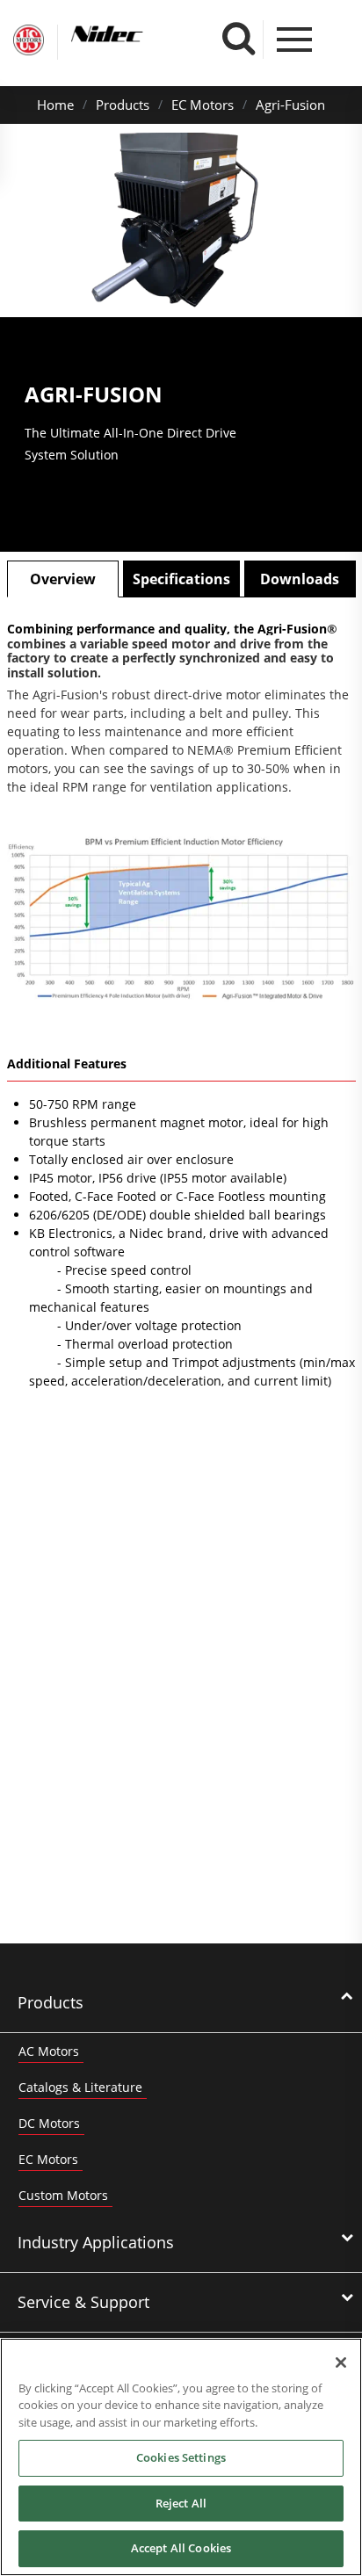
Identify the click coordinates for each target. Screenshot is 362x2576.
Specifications (181, 579)
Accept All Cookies (181, 2548)
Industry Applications (96, 2242)
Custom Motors (63, 2195)
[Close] (341, 2363)
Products (123, 105)
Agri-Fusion (290, 105)
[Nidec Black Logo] (140, 34)
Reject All (181, 2503)
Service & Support (83, 2302)
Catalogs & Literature (80, 2087)
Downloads (300, 579)
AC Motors (49, 2051)
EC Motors (203, 105)
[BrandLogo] (29, 42)
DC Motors (49, 2123)
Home (55, 105)
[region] (181, 2457)
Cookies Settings (181, 2457)
